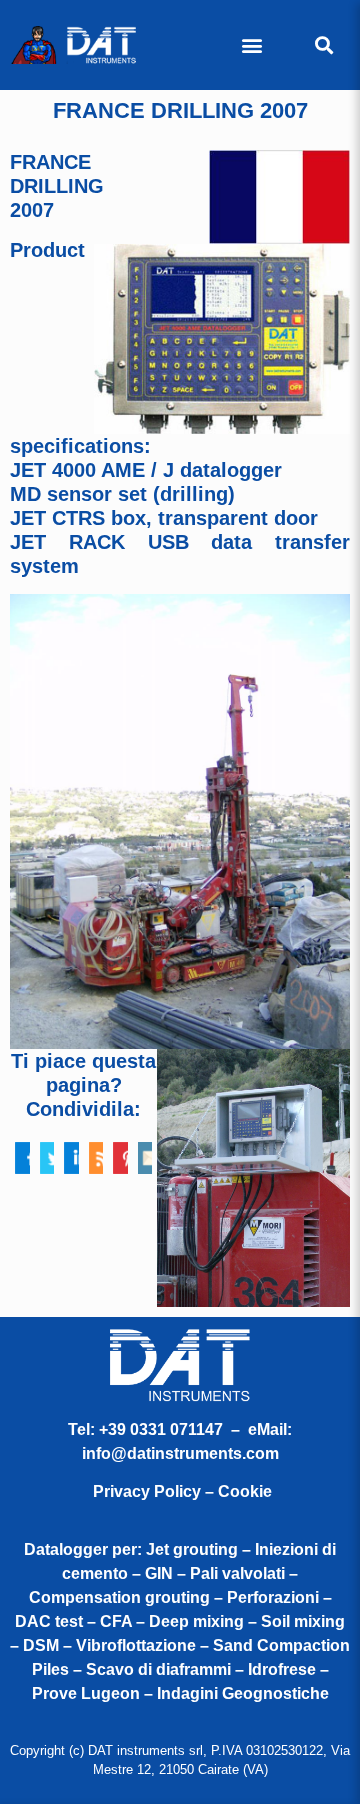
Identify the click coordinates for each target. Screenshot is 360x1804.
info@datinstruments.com (180, 1453)
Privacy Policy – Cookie (182, 1491)
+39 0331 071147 (161, 1429)
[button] (252, 45)
